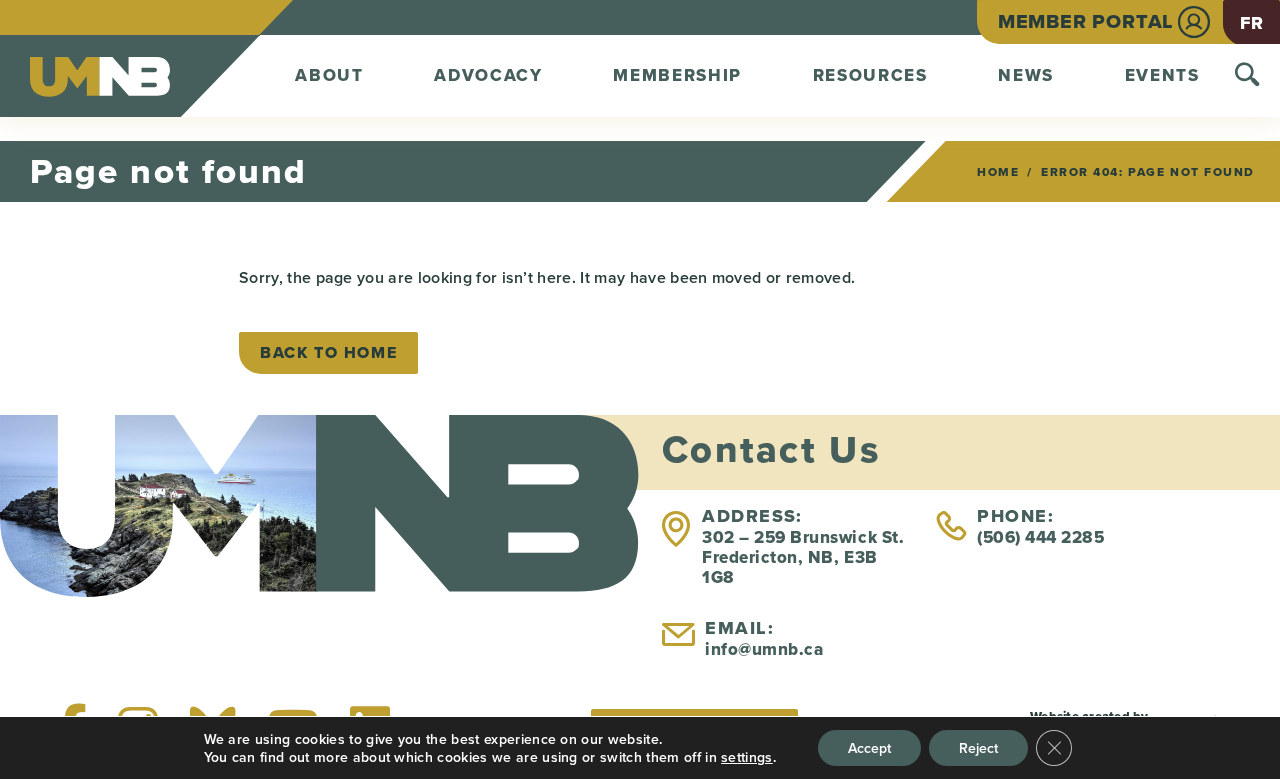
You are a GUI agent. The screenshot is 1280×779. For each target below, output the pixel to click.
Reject (978, 748)
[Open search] (1247, 76)
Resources (870, 75)
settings (747, 757)
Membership (677, 75)
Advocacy (488, 75)
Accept (869, 748)
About (329, 75)
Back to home (328, 352)
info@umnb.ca (764, 649)
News (1026, 75)
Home (998, 172)
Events (1162, 75)
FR (1251, 23)
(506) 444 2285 (1040, 537)
